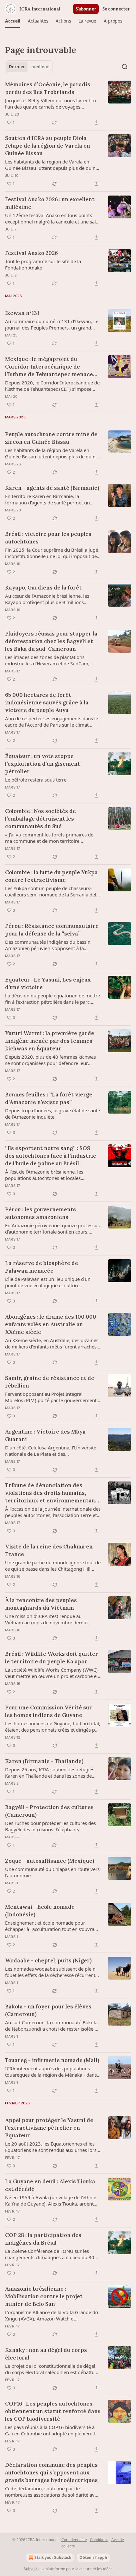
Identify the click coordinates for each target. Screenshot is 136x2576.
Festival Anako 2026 (31, 253)
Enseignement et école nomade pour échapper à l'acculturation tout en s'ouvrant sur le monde (52, 1926)
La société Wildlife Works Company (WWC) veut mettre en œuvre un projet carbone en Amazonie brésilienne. (52, 1673)
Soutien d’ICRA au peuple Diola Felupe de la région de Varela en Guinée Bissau (48, 146)
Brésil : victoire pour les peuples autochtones (48, 538)
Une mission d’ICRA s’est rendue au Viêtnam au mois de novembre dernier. (47, 1619)
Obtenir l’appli (93, 2557)
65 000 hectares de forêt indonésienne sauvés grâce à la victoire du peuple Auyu (47, 702)
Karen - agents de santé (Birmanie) (52, 488)
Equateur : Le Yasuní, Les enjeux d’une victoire (48, 983)
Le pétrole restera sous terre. (36, 780)
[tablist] (29, 67)
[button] (13, 21)
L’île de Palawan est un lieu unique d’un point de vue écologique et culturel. (48, 1282)
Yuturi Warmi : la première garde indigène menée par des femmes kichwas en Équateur (50, 1041)
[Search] (125, 67)
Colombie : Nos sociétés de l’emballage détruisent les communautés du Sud (40, 819)
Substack (32, 2569)
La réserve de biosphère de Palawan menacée (42, 1267)
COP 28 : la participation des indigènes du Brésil (43, 2239)
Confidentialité (74, 2540)
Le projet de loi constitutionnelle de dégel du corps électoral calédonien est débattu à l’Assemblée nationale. (52, 2369)
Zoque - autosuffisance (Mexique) (50, 1861)
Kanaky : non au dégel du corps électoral (46, 2354)
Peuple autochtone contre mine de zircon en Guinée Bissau (51, 438)
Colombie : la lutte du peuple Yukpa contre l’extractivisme (51, 876)
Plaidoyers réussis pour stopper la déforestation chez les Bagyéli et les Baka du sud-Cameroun (51, 641)
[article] (68, 103)
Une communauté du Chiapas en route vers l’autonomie (52, 1872)
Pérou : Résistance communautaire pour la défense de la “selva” (52, 930)
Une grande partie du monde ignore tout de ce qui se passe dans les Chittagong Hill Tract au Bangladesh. (53, 1566)
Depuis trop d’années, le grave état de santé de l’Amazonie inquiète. (53, 1114)
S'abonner (86, 9)
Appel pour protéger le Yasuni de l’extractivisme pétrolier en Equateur (49, 2128)
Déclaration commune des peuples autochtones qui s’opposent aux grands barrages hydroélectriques (51, 2473)
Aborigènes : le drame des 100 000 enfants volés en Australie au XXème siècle (51, 1324)
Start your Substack (53, 2557)
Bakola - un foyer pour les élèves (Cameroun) (48, 2010)
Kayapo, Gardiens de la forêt (43, 588)
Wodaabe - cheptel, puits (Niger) (48, 1960)
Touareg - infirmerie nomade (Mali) (52, 2060)
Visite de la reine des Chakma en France (49, 1550)
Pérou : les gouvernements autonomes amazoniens (40, 1213)
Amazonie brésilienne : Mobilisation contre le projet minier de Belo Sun (44, 2296)
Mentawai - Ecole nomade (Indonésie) (40, 1911)
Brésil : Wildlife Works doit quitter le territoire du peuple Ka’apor (52, 1658)
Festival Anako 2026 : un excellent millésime (50, 203)
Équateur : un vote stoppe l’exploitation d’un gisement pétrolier (43, 764)
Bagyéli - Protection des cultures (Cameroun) (49, 1811)
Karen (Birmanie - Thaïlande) (44, 1761)
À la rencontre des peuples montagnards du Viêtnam (41, 1604)
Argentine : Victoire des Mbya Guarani (45, 1435)
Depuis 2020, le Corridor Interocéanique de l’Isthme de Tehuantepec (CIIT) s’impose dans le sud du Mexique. (52, 386)
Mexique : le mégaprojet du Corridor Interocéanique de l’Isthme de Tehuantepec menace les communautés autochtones (49, 367)
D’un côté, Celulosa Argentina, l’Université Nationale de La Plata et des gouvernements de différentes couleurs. (51, 1451)
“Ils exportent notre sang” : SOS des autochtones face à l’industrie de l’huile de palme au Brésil (51, 1156)
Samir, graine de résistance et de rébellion (50, 1382)
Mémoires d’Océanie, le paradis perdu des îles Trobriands (48, 88)
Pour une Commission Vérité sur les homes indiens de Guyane (49, 1711)
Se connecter (116, 9)
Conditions (99, 2540)
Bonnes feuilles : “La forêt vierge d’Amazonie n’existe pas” (49, 1098)
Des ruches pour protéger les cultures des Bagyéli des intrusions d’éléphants (50, 1826)
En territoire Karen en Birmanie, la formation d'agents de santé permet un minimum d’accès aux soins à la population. (53, 499)
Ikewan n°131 (22, 313)
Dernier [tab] (17, 67)
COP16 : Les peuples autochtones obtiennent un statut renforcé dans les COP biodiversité (53, 2411)
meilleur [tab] (40, 67)
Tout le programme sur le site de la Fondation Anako (43, 264)
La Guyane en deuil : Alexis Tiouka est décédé (50, 2185)
